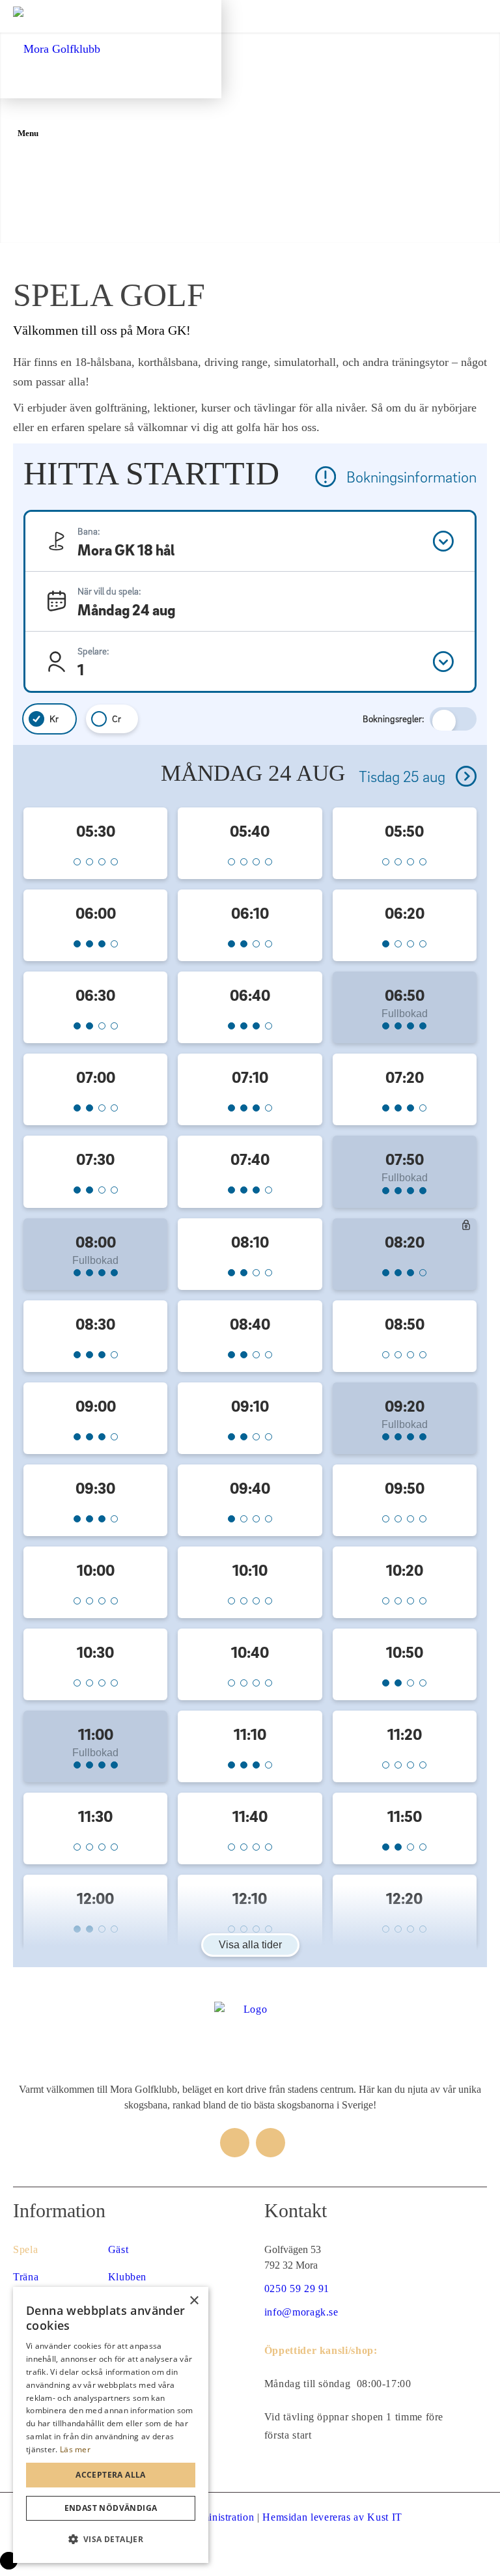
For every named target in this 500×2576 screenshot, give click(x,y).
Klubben (127, 2277)
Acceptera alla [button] (111, 2475)
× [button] (194, 2301)
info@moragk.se (301, 2312)
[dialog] (111, 2425)
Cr (117, 719)
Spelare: (93, 651)
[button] (111, 2540)
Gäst (118, 2249)
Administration (220, 2517)
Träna (26, 2277)
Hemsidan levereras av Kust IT (332, 2517)
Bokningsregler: (394, 719)
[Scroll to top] (9, 2561)
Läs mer (75, 2449)
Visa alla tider (250, 1945)
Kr (54, 719)
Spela (25, 2249)
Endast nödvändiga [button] (111, 2508)
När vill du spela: (109, 591)
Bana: (89, 531)
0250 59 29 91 (297, 2289)
